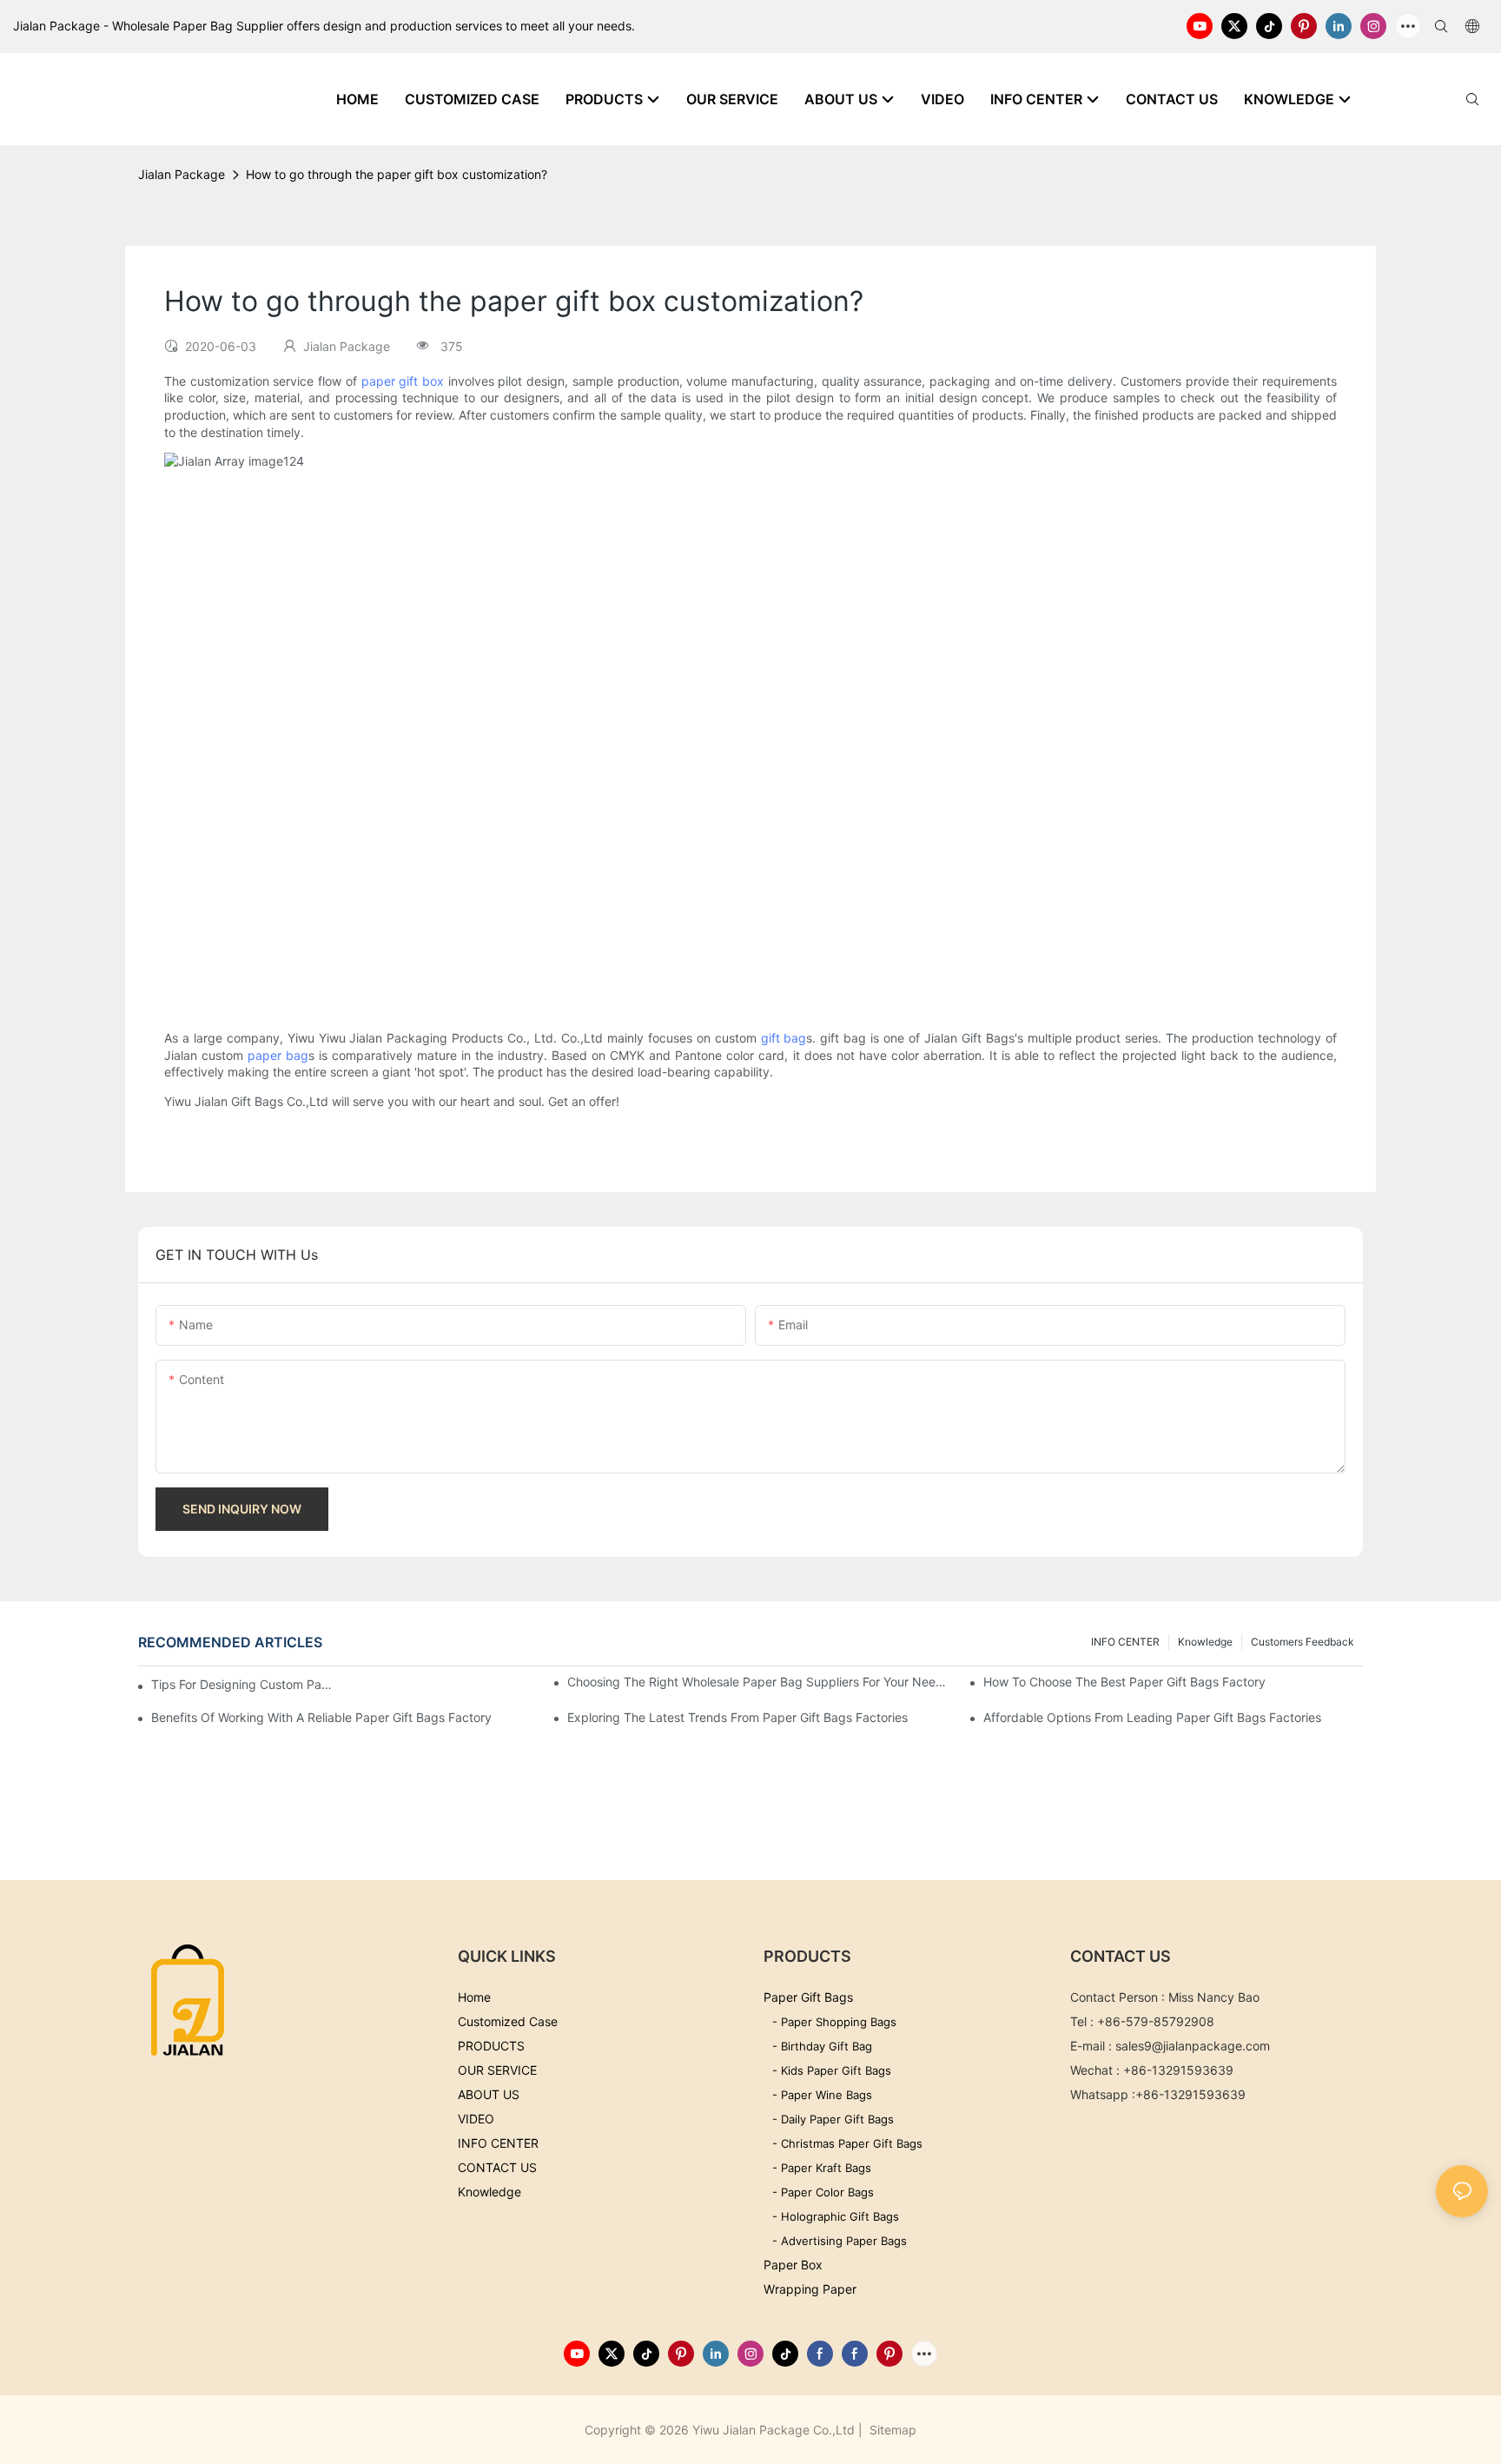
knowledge (1205, 1642)
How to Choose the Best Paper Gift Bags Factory (1124, 1682)
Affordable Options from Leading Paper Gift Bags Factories (1152, 1717)
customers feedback (1303, 1642)
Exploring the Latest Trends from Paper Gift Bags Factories (737, 1717)
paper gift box (403, 381)
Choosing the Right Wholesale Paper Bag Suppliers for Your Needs (757, 1682)
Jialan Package (182, 174)
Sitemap (891, 2430)
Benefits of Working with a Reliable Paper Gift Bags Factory (321, 1717)
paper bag (278, 1055)
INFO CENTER (1125, 1642)
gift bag (784, 1038)
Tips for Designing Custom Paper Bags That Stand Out (243, 1684)
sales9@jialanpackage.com (1193, 2046)
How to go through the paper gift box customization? (397, 174)
